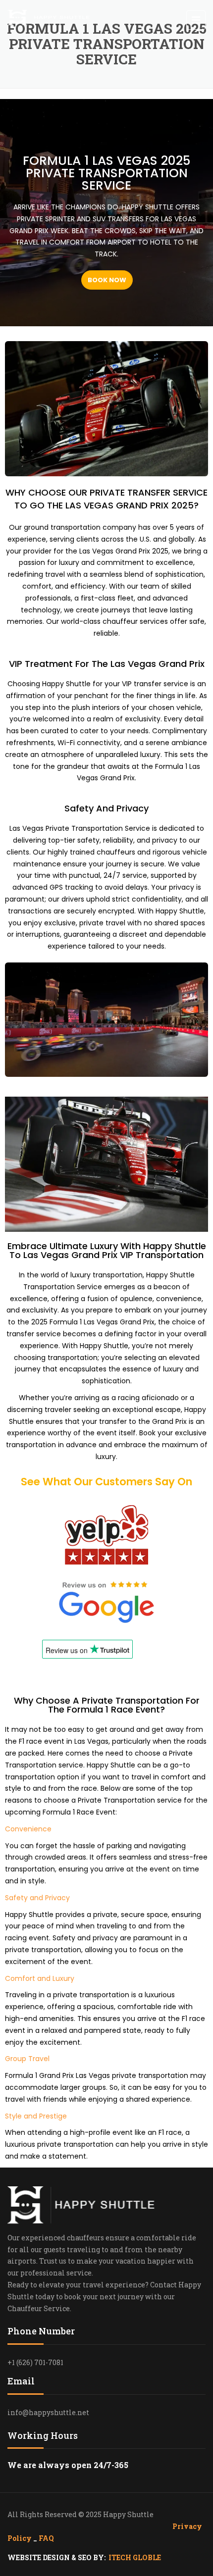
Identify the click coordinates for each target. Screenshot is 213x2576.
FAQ (46, 2538)
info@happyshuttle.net (48, 2412)
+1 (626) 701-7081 (35, 2362)
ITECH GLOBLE (135, 2557)
